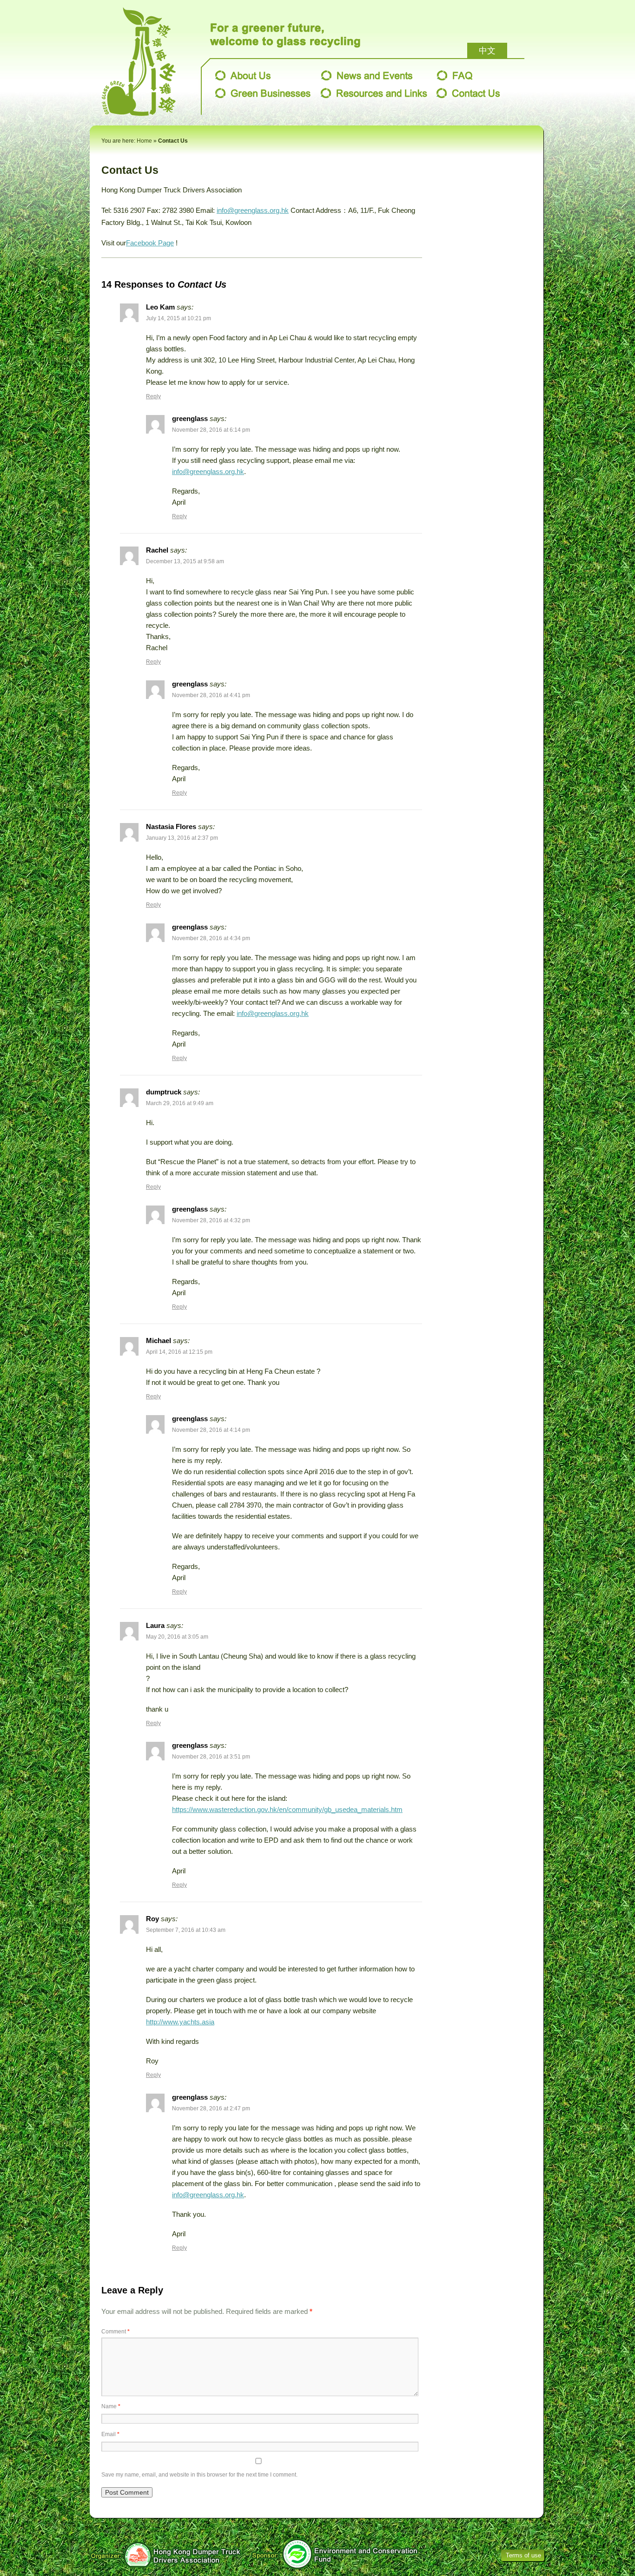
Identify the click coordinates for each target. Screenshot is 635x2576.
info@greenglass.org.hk (253, 210)
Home (144, 141)
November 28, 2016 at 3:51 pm (211, 1757)
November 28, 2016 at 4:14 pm (211, 1430)
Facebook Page (150, 243)
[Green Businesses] (263, 93)
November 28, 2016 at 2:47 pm (211, 2108)
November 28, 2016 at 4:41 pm (211, 695)
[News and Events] (367, 75)
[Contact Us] (468, 93)
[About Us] (243, 75)
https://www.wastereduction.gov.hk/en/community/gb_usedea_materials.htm (287, 1809)
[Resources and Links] (374, 93)
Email (110, 2434)
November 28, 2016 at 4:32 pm (211, 1220)
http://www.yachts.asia (180, 2022)
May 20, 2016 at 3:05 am (177, 1637)
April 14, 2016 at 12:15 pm (179, 1352)
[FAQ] (455, 75)
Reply (153, 396)
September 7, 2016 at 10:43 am (186, 1930)
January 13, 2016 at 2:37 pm (182, 838)
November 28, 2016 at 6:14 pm (211, 430)
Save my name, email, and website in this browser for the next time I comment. (199, 2475)
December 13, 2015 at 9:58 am (185, 561)
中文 (487, 51)
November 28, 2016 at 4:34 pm (211, 938)
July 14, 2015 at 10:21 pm (179, 318)
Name (111, 2406)
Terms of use (523, 2555)
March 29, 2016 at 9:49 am (180, 1103)
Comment (116, 2332)
